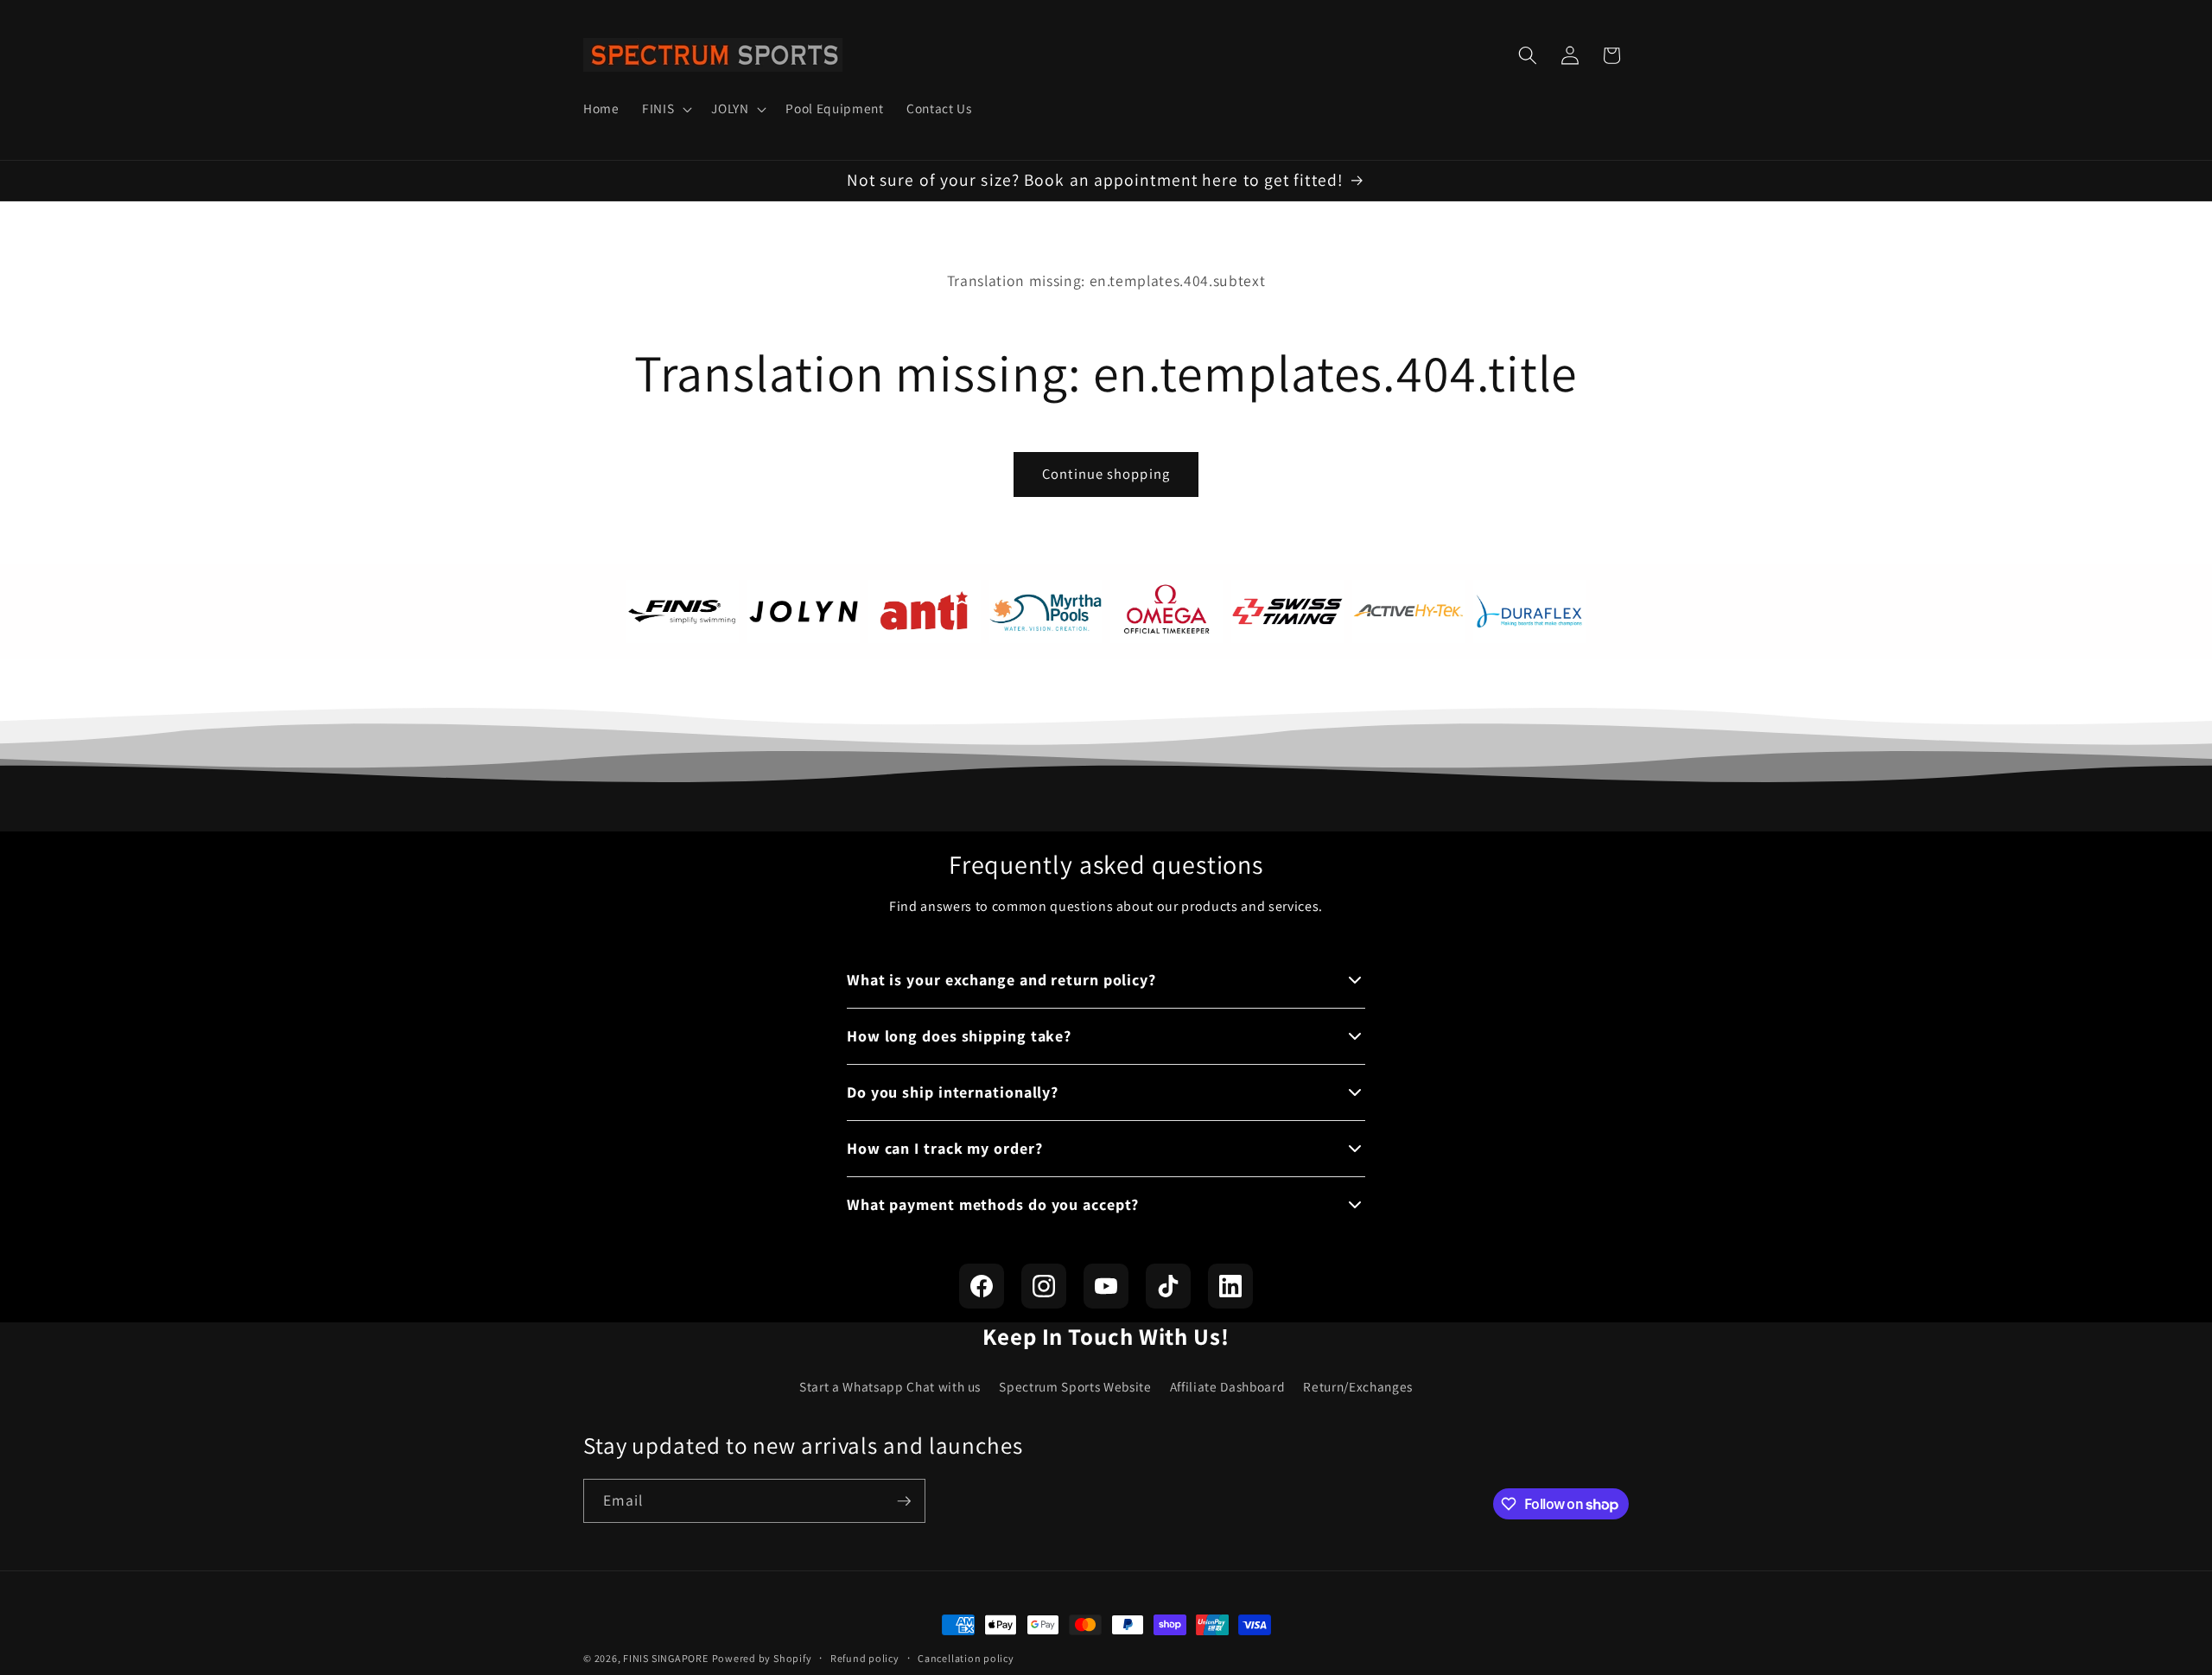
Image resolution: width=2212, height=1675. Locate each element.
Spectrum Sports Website (1075, 1386)
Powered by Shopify (762, 1658)
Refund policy (865, 1658)
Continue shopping (1106, 474)
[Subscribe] (904, 1501)
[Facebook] (982, 1286)
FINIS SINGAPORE (666, 1658)
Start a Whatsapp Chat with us (890, 1386)
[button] (665, 109)
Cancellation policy (966, 1658)
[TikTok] (1168, 1286)
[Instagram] (1044, 1286)
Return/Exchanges (1358, 1386)
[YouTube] (1106, 1286)
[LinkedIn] (1230, 1286)
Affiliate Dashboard (1228, 1386)
